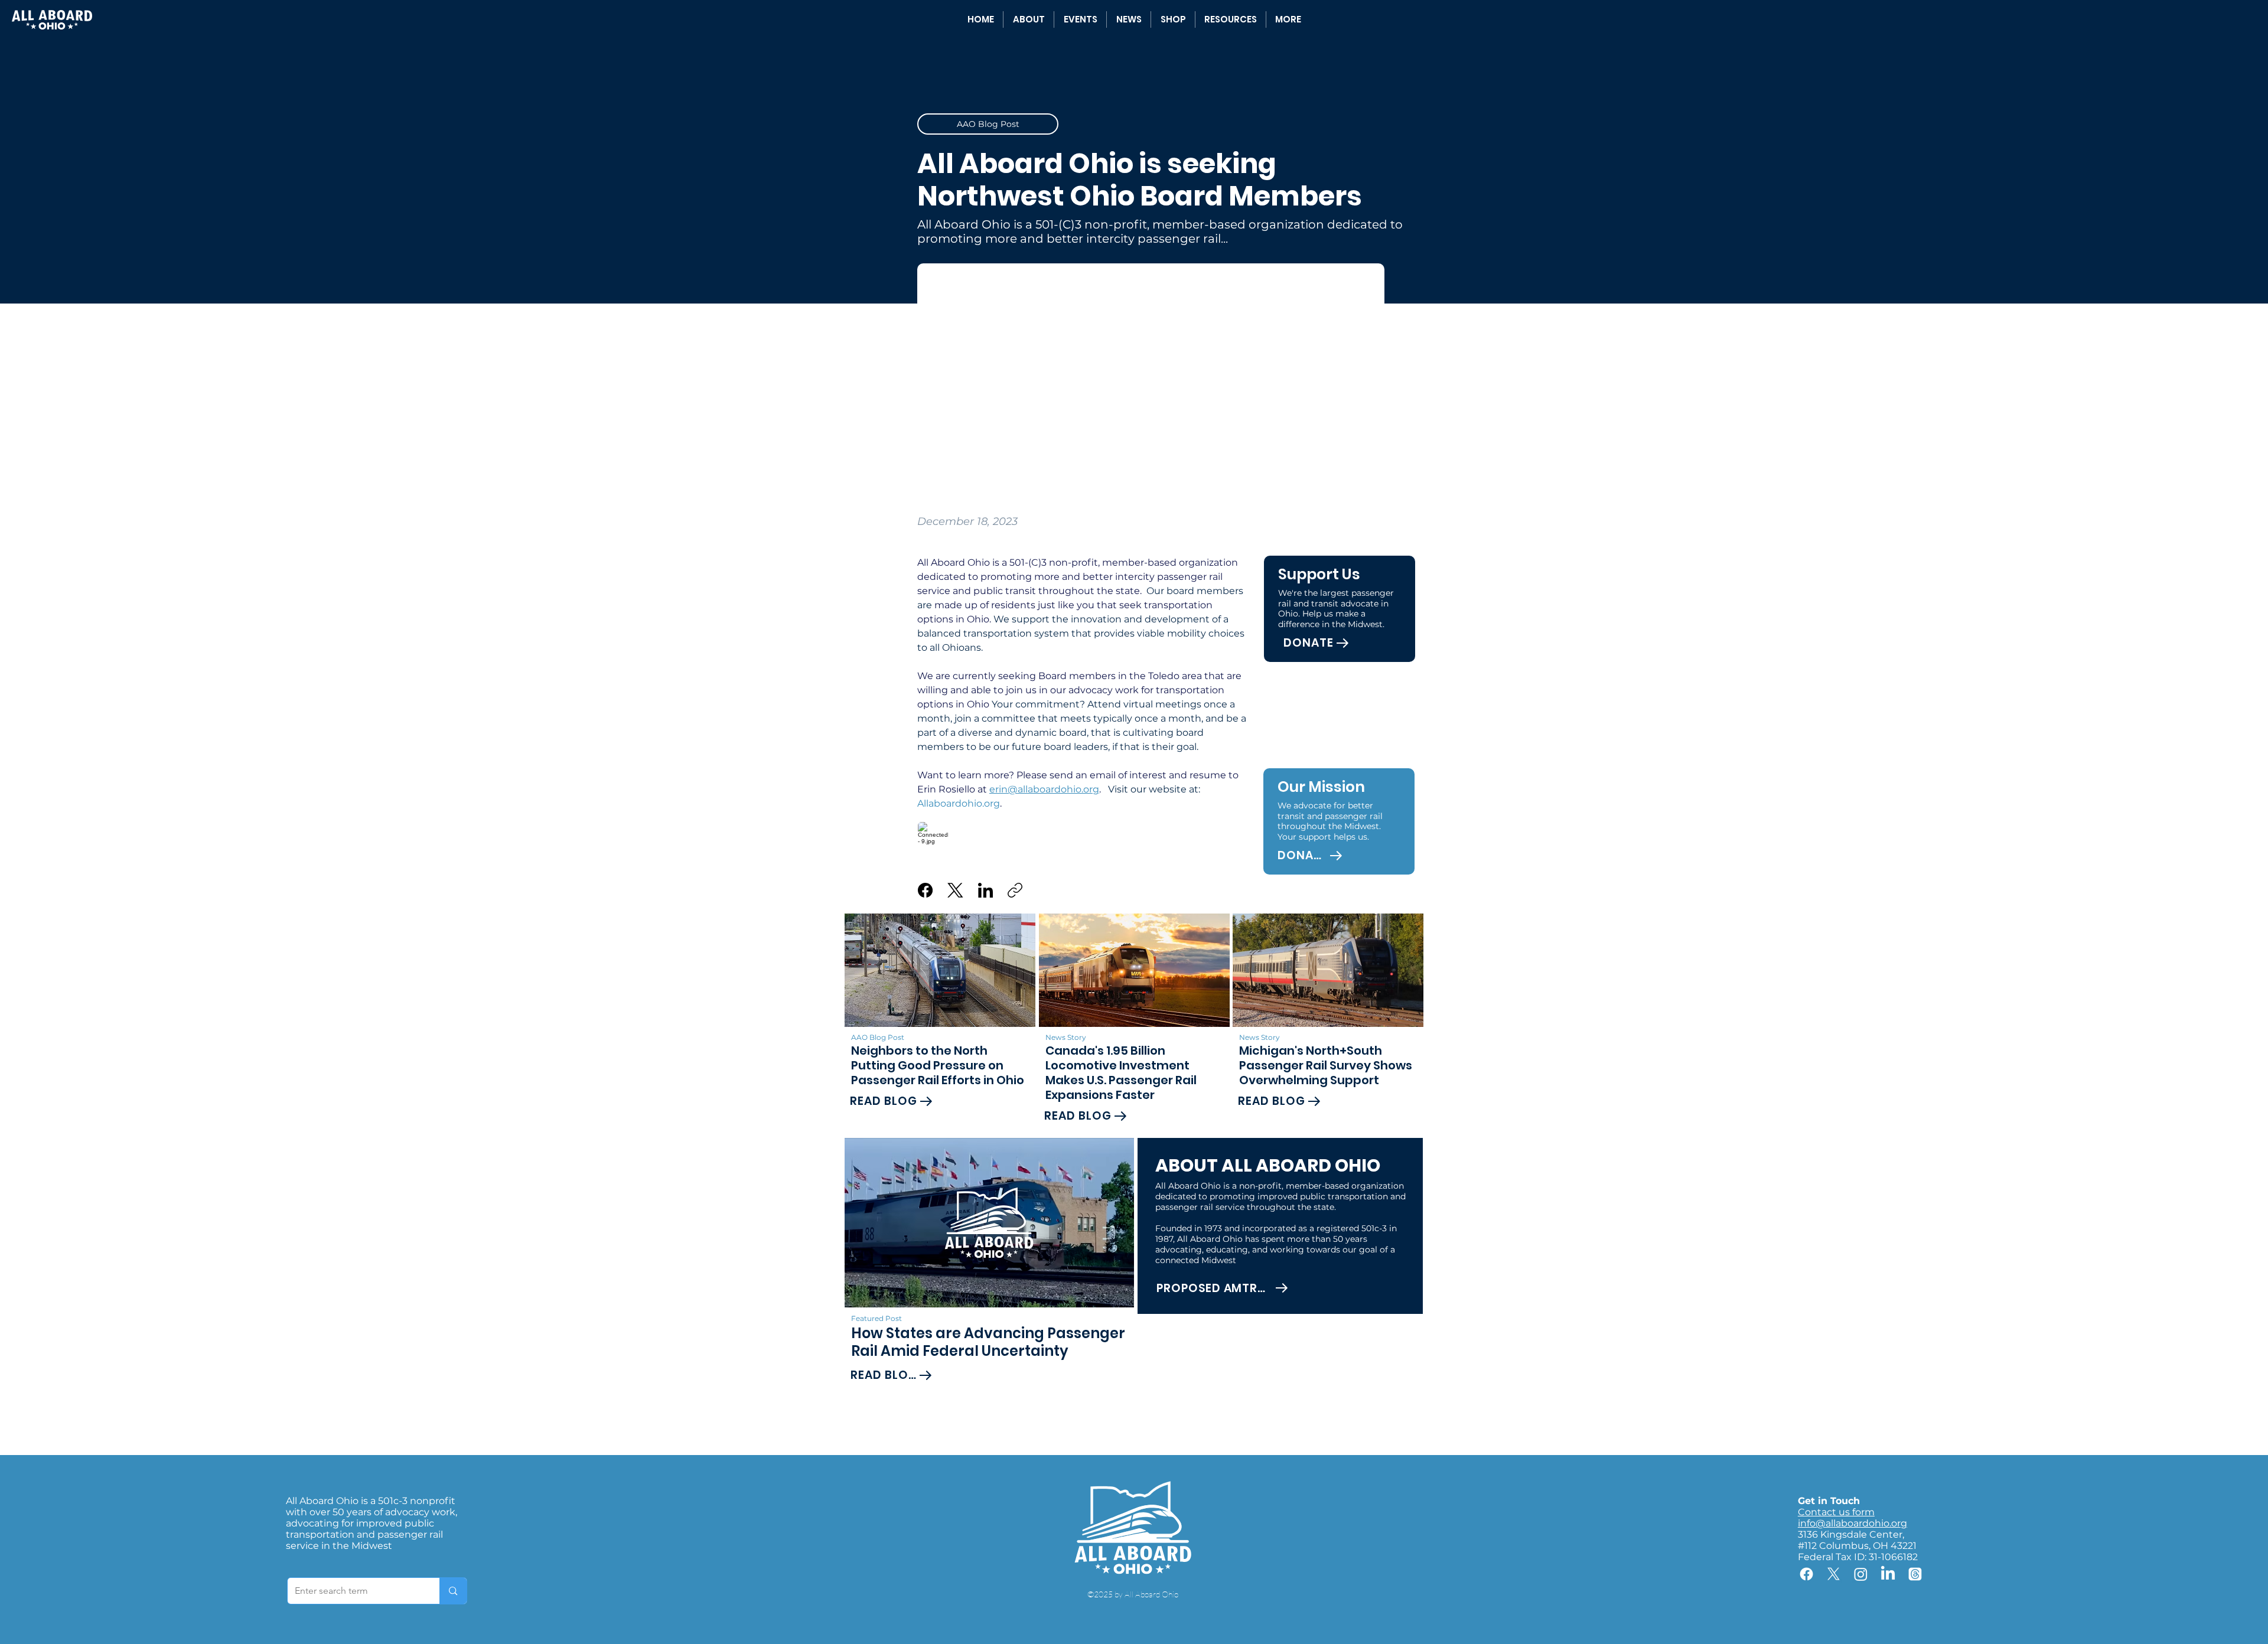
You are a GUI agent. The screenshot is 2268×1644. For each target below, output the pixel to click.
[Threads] (1915, 1574)
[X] (1834, 1574)
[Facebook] (925, 890)
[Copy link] (1015, 890)
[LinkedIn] (985, 890)
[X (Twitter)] (955, 890)
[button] (1231, 19)
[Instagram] (1861, 1574)
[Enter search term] (453, 1591)
